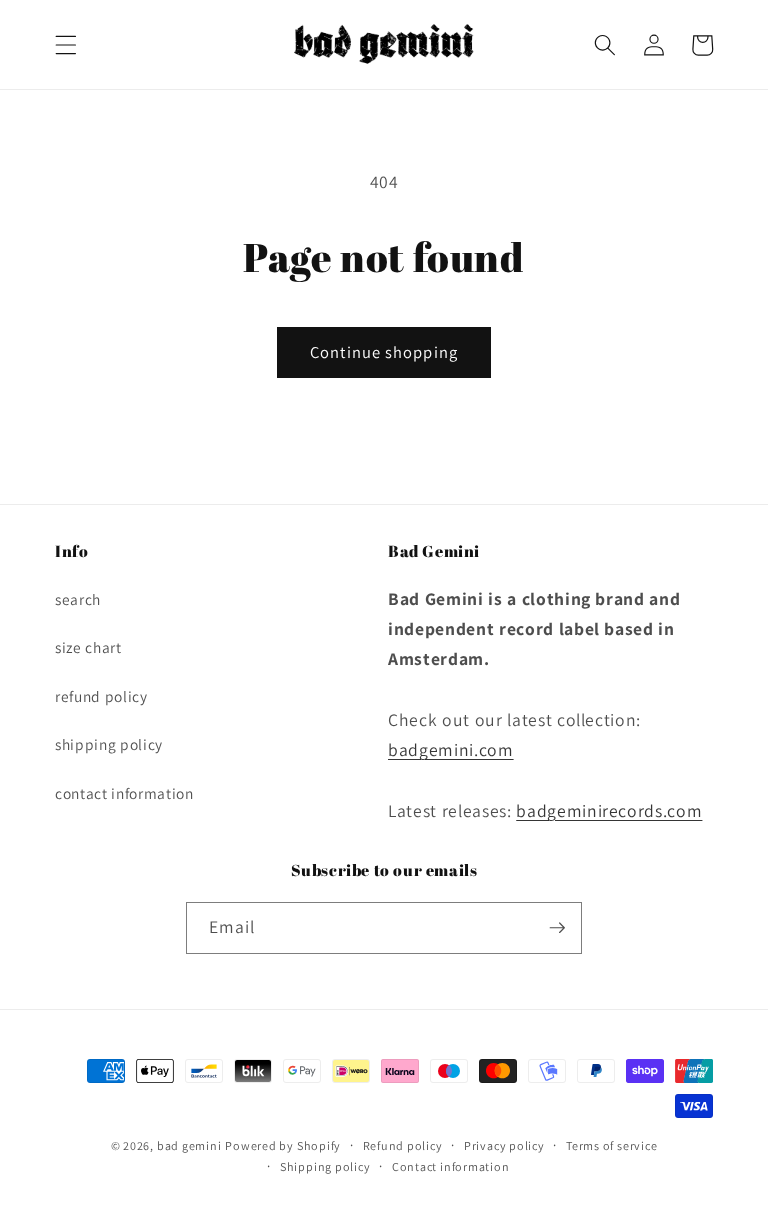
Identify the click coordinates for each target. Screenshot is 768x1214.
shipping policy (109, 744)
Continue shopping (384, 352)
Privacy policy (504, 1145)
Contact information (451, 1166)
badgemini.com (451, 749)
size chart (88, 647)
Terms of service (611, 1145)
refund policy (101, 696)
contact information (124, 793)
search (78, 599)
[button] (66, 45)
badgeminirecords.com (609, 810)
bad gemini (189, 1145)
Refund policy (403, 1145)
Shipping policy (325, 1166)
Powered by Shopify (283, 1145)
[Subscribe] (557, 928)
